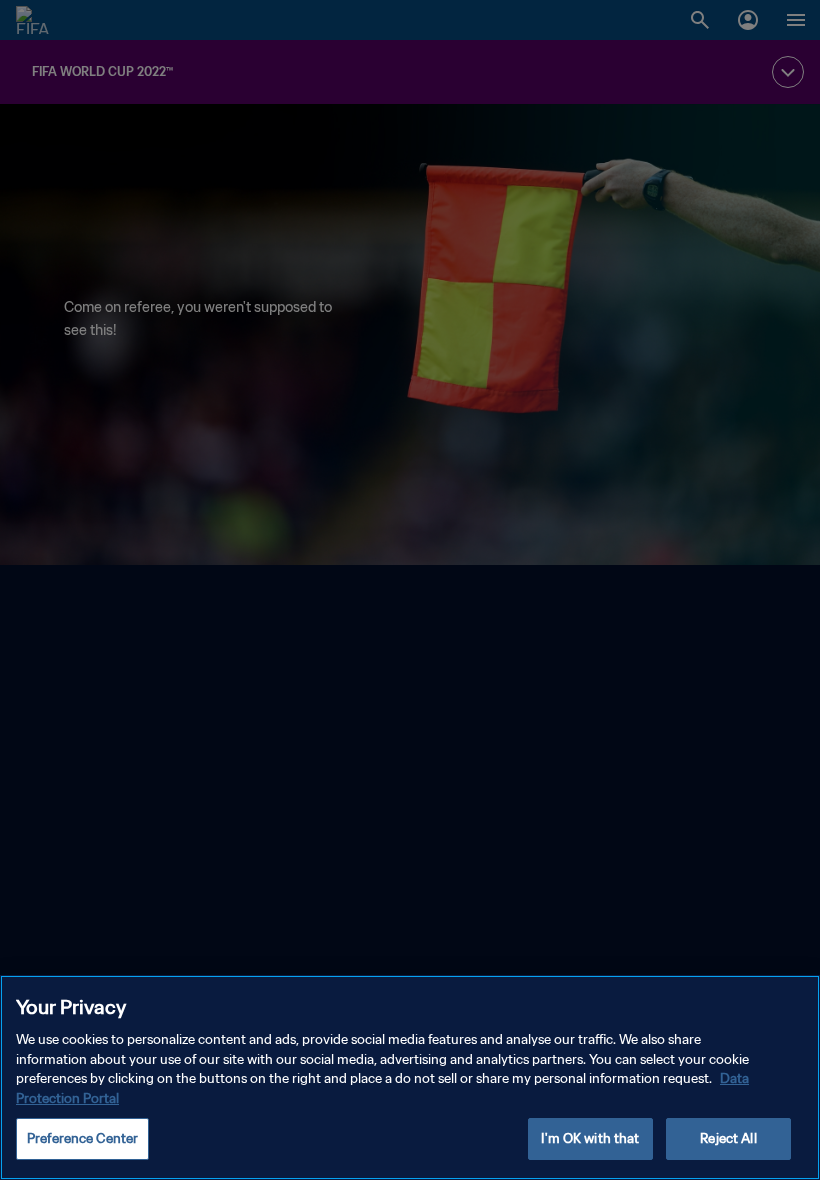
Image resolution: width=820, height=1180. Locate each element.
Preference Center (82, 1138)
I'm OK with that (590, 1138)
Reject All (728, 1138)
